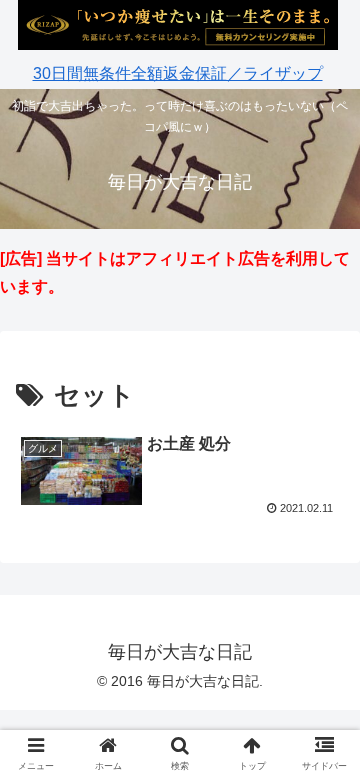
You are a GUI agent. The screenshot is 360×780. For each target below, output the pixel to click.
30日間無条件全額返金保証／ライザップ (178, 73)
